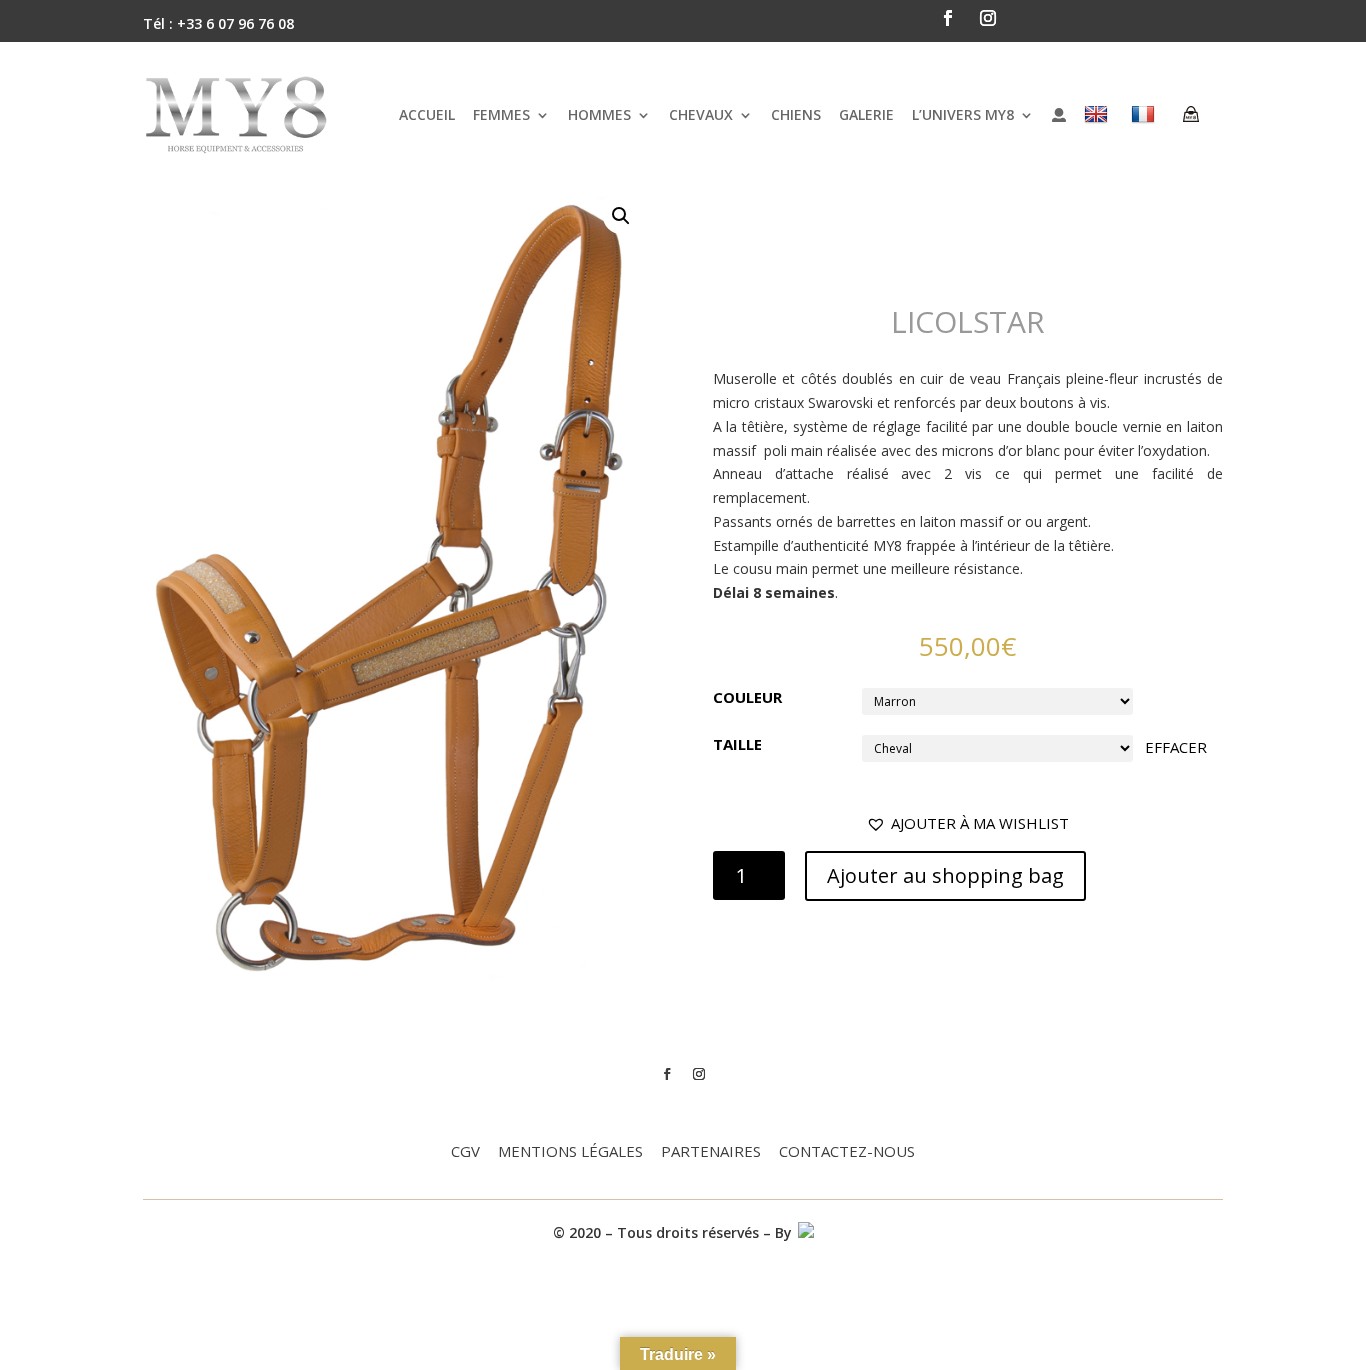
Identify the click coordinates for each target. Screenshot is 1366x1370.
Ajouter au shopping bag (945, 875)
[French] (1145, 114)
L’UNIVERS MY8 (963, 114)
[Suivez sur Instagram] (988, 18)
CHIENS (796, 114)
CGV (465, 1152)
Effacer (1176, 747)
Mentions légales (570, 1152)
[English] (1098, 114)
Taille (737, 744)
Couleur (747, 697)
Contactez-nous (847, 1152)
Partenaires (711, 1152)
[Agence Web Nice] (805, 1232)
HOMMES (599, 114)
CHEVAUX (701, 114)
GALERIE (866, 114)
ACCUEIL (427, 114)
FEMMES (501, 114)
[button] (967, 824)
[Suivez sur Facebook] (948, 18)
